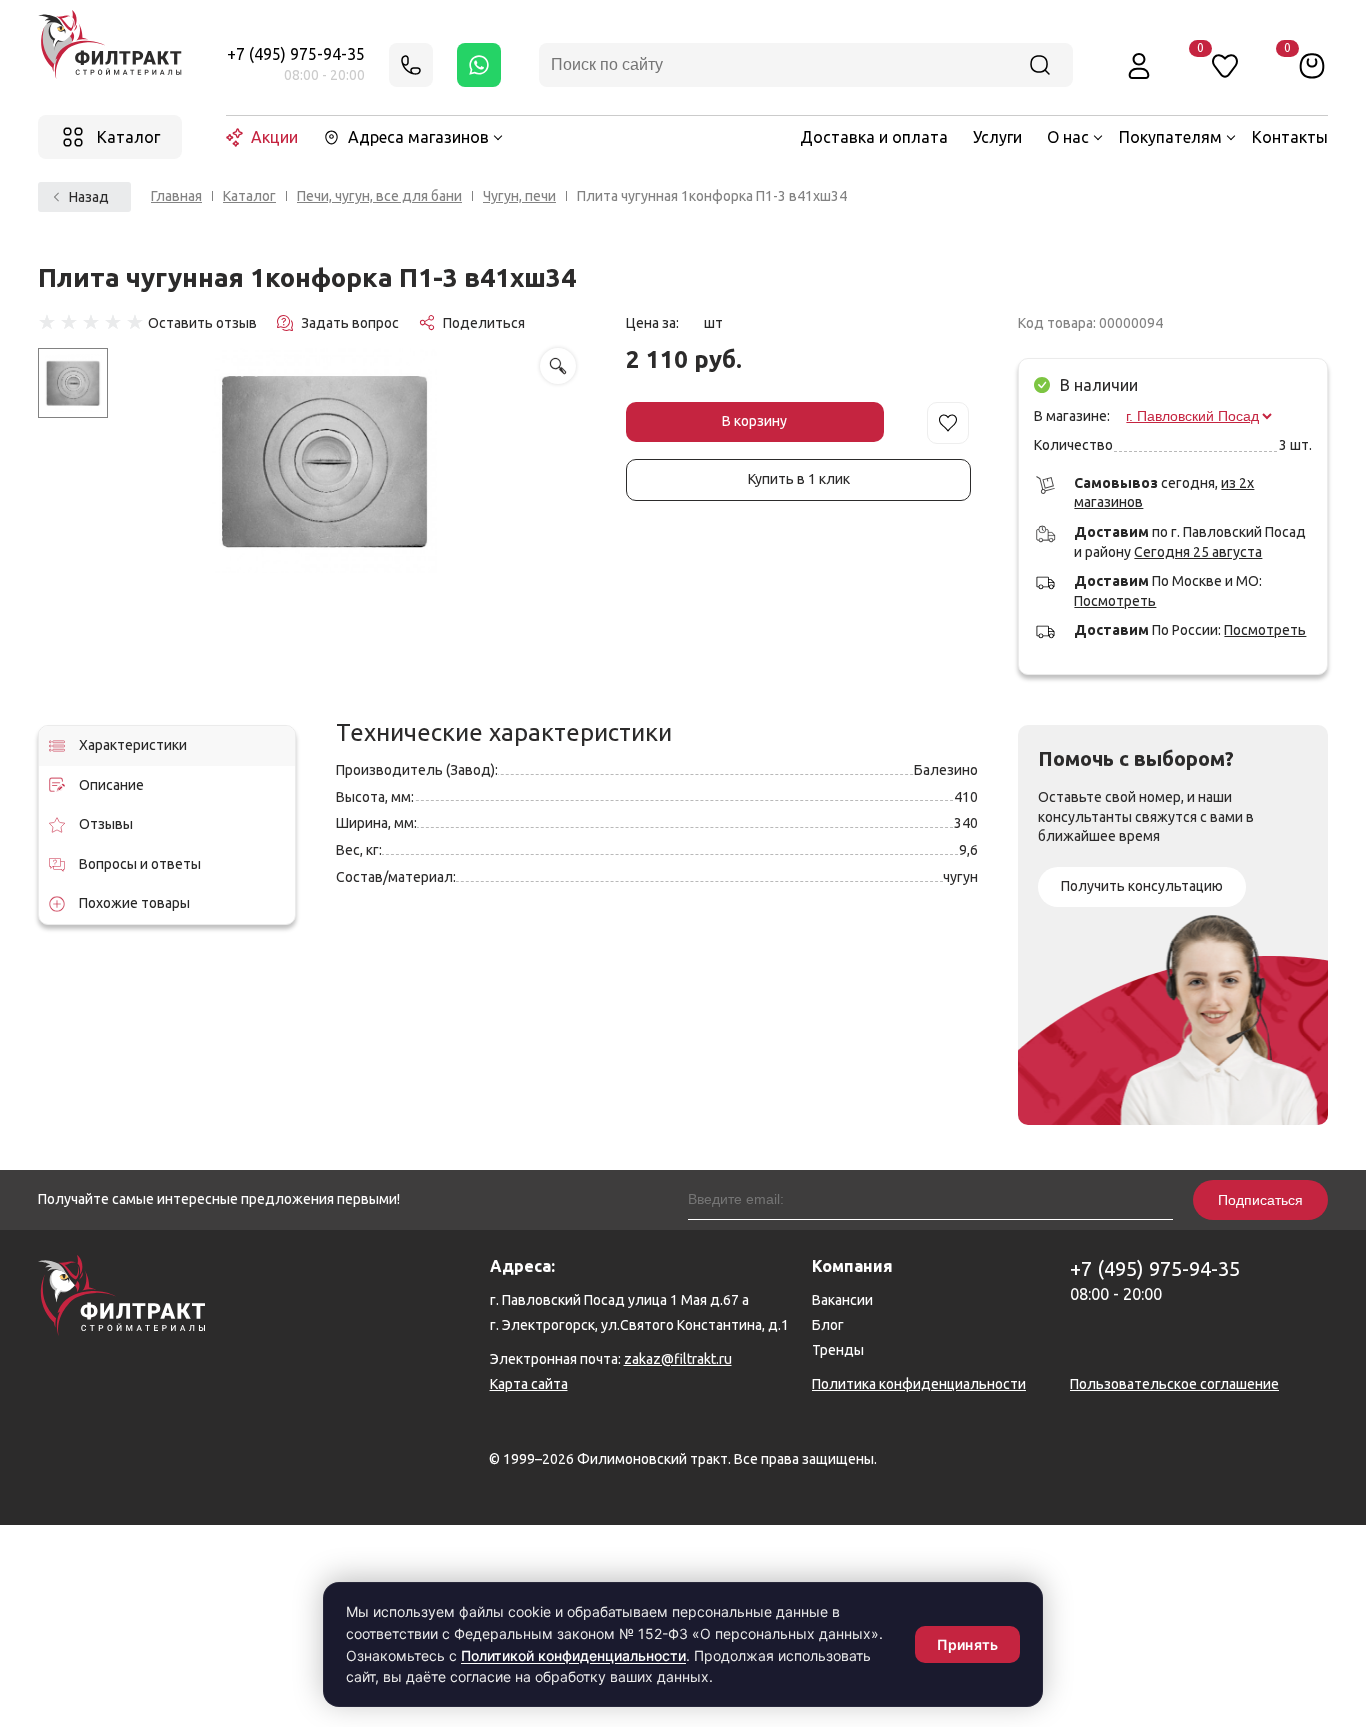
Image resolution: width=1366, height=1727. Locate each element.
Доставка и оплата (874, 137)
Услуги (997, 137)
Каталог (249, 196)
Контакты (1290, 137)
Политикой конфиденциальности (573, 1655)
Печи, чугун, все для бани (379, 196)
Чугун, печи (519, 196)
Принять (967, 1644)
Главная (176, 196)
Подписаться (1260, 1200)
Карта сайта (529, 1384)
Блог (828, 1325)
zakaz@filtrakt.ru (678, 1359)
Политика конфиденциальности (919, 1384)
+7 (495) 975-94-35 (296, 54)
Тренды (838, 1350)
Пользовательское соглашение (1174, 1384)
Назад (89, 197)
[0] (1312, 65)
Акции (274, 137)
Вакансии (842, 1300)
